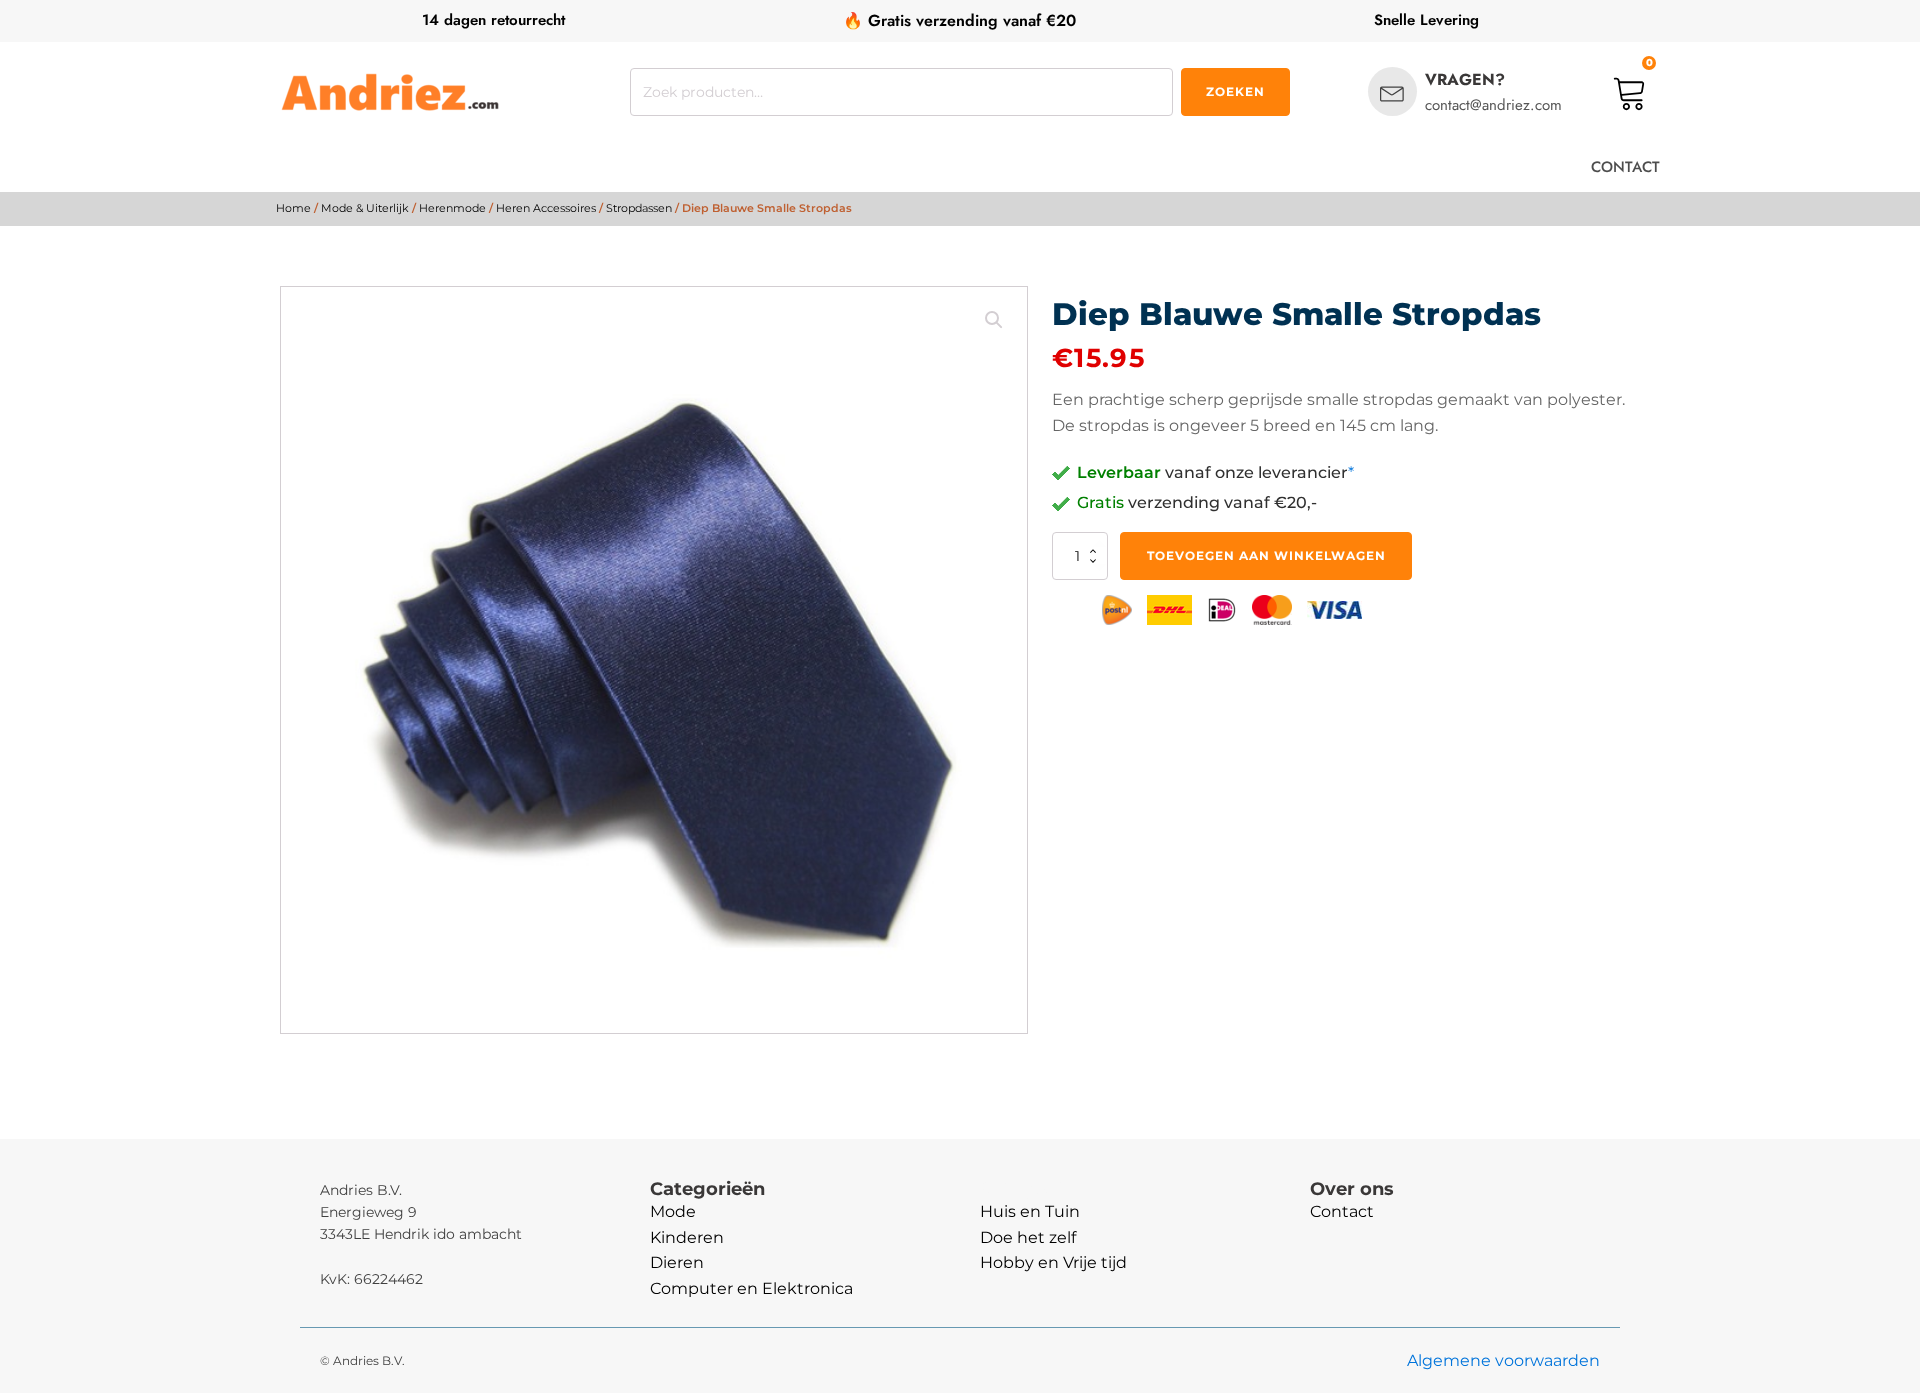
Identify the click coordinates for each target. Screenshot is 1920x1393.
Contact (1342, 1211)
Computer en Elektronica (751, 1288)
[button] (994, 320)
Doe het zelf (1028, 1237)
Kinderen (687, 1237)
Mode (673, 1211)
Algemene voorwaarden (1503, 1360)
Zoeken (1235, 91)
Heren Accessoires (546, 208)
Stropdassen (639, 208)
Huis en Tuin (1030, 1211)
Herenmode (452, 208)
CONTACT (1625, 167)
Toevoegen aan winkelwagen (1266, 555)
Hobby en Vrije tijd (1053, 1262)
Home (293, 208)
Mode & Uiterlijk (365, 208)
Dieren (677, 1262)
